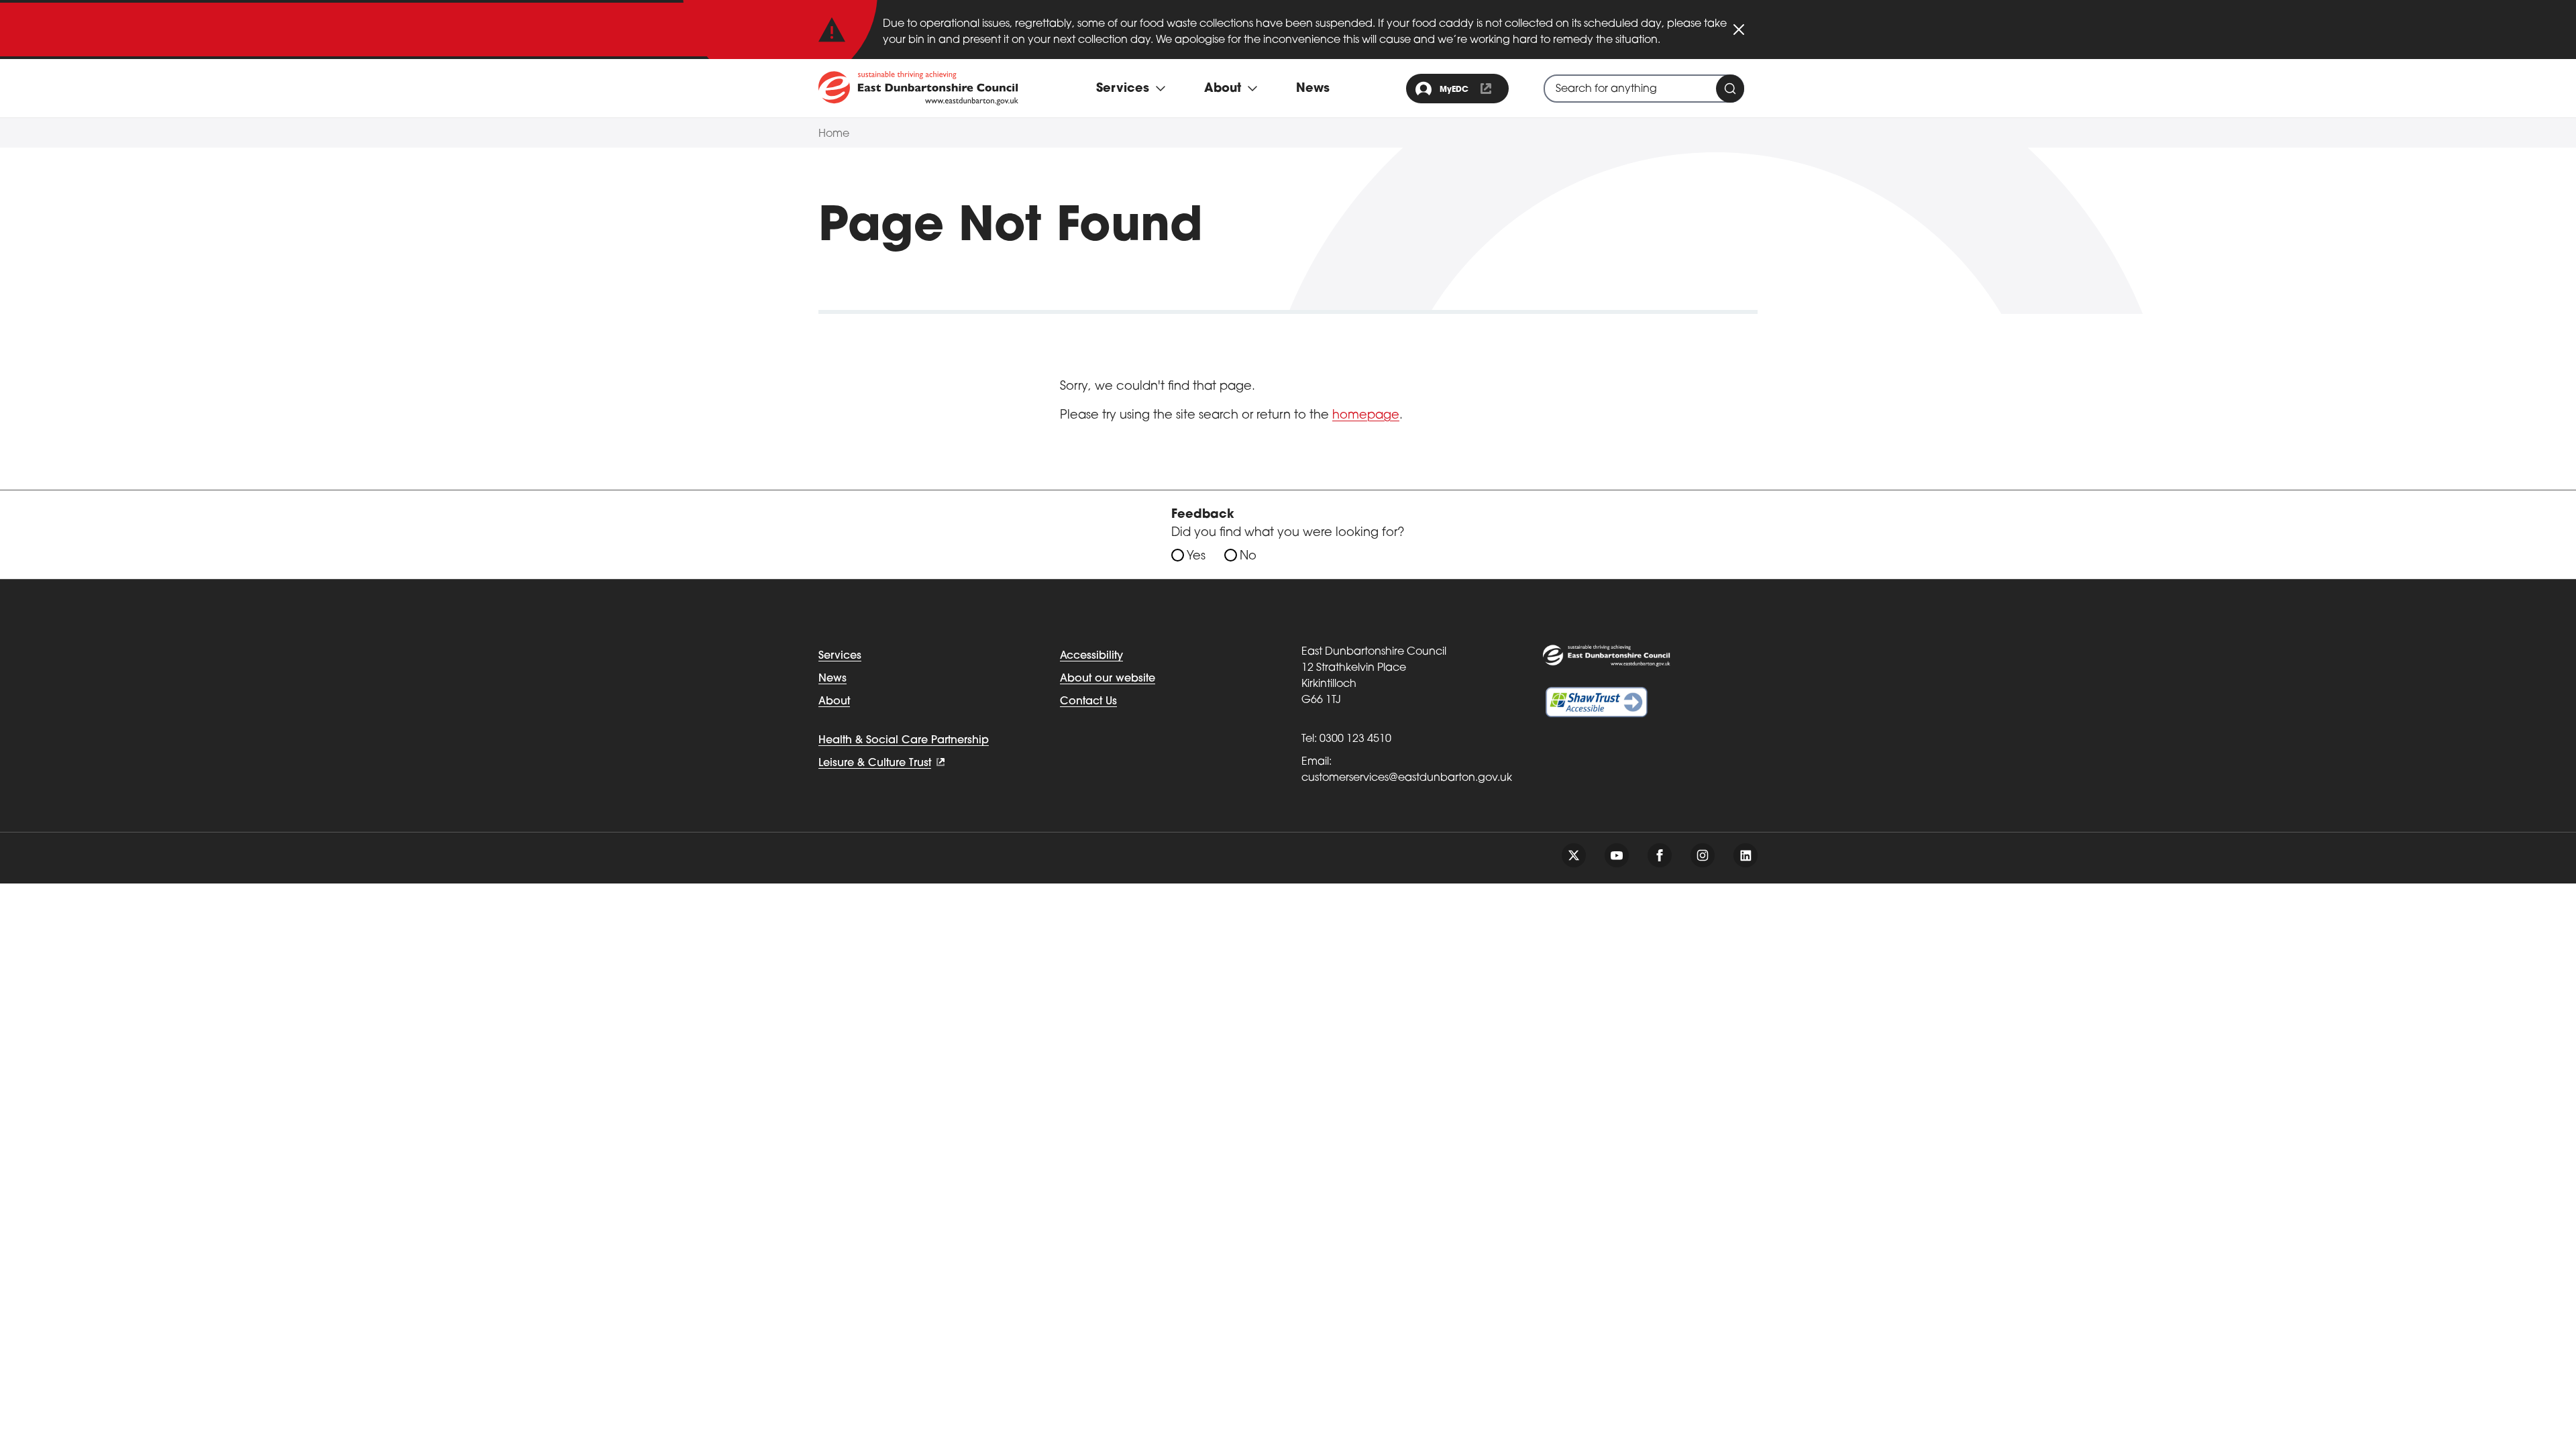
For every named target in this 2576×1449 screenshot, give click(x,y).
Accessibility (1091, 656)
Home (834, 134)
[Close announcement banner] (1739, 30)
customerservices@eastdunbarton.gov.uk (1407, 778)
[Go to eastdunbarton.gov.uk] (918, 88)
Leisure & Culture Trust (875, 763)
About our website (1108, 679)
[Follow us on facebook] (1660, 855)
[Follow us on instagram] (1703, 855)
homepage (1366, 416)
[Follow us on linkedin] (1746, 855)
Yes (1196, 557)
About (834, 702)
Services (840, 656)
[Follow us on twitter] (1574, 855)
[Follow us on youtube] (1617, 855)
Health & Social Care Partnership (904, 741)
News (1313, 89)
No (1248, 557)
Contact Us (1088, 702)
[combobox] (1644, 89)
